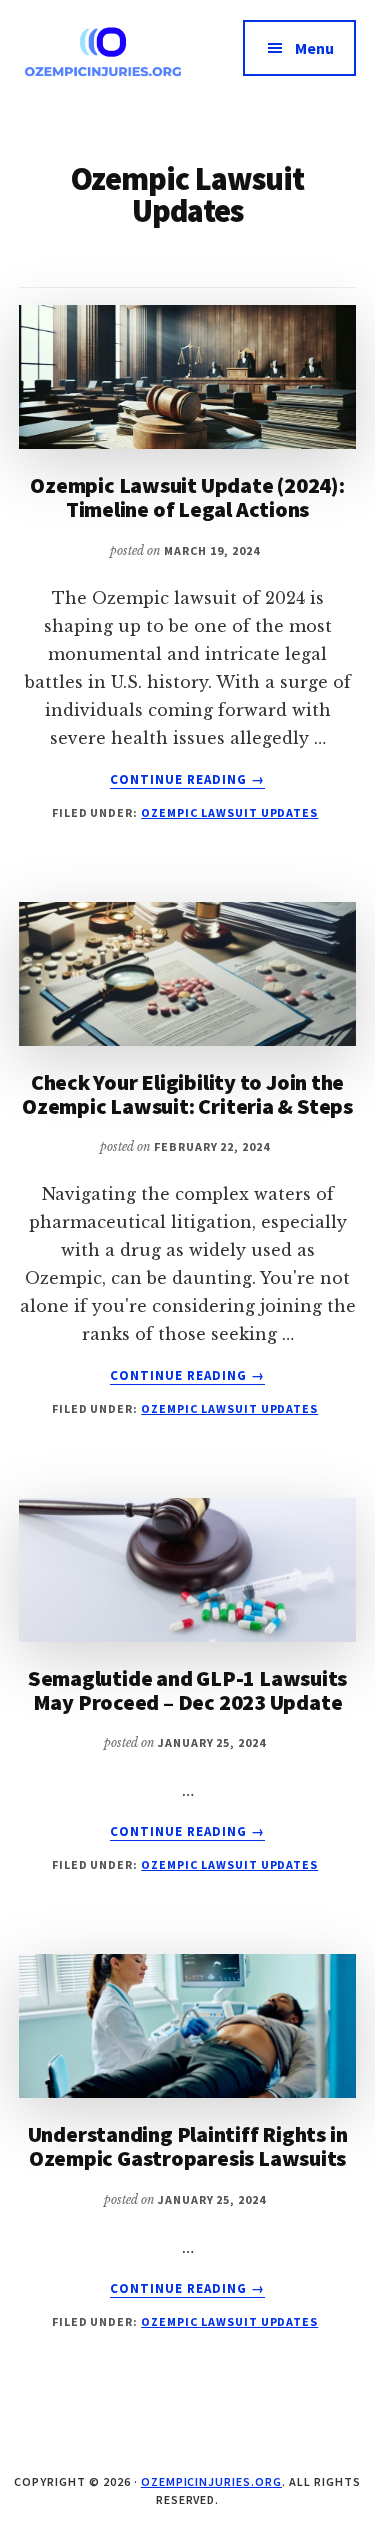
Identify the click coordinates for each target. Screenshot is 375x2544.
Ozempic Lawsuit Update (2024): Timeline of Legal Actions (187, 497)
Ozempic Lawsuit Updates (229, 812)
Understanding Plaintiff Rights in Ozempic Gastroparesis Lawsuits (188, 2146)
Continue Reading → (188, 780)
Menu (314, 48)
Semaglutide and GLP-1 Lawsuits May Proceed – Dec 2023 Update (187, 1690)
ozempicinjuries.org (211, 2481)
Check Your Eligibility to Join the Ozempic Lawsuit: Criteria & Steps (187, 1094)
